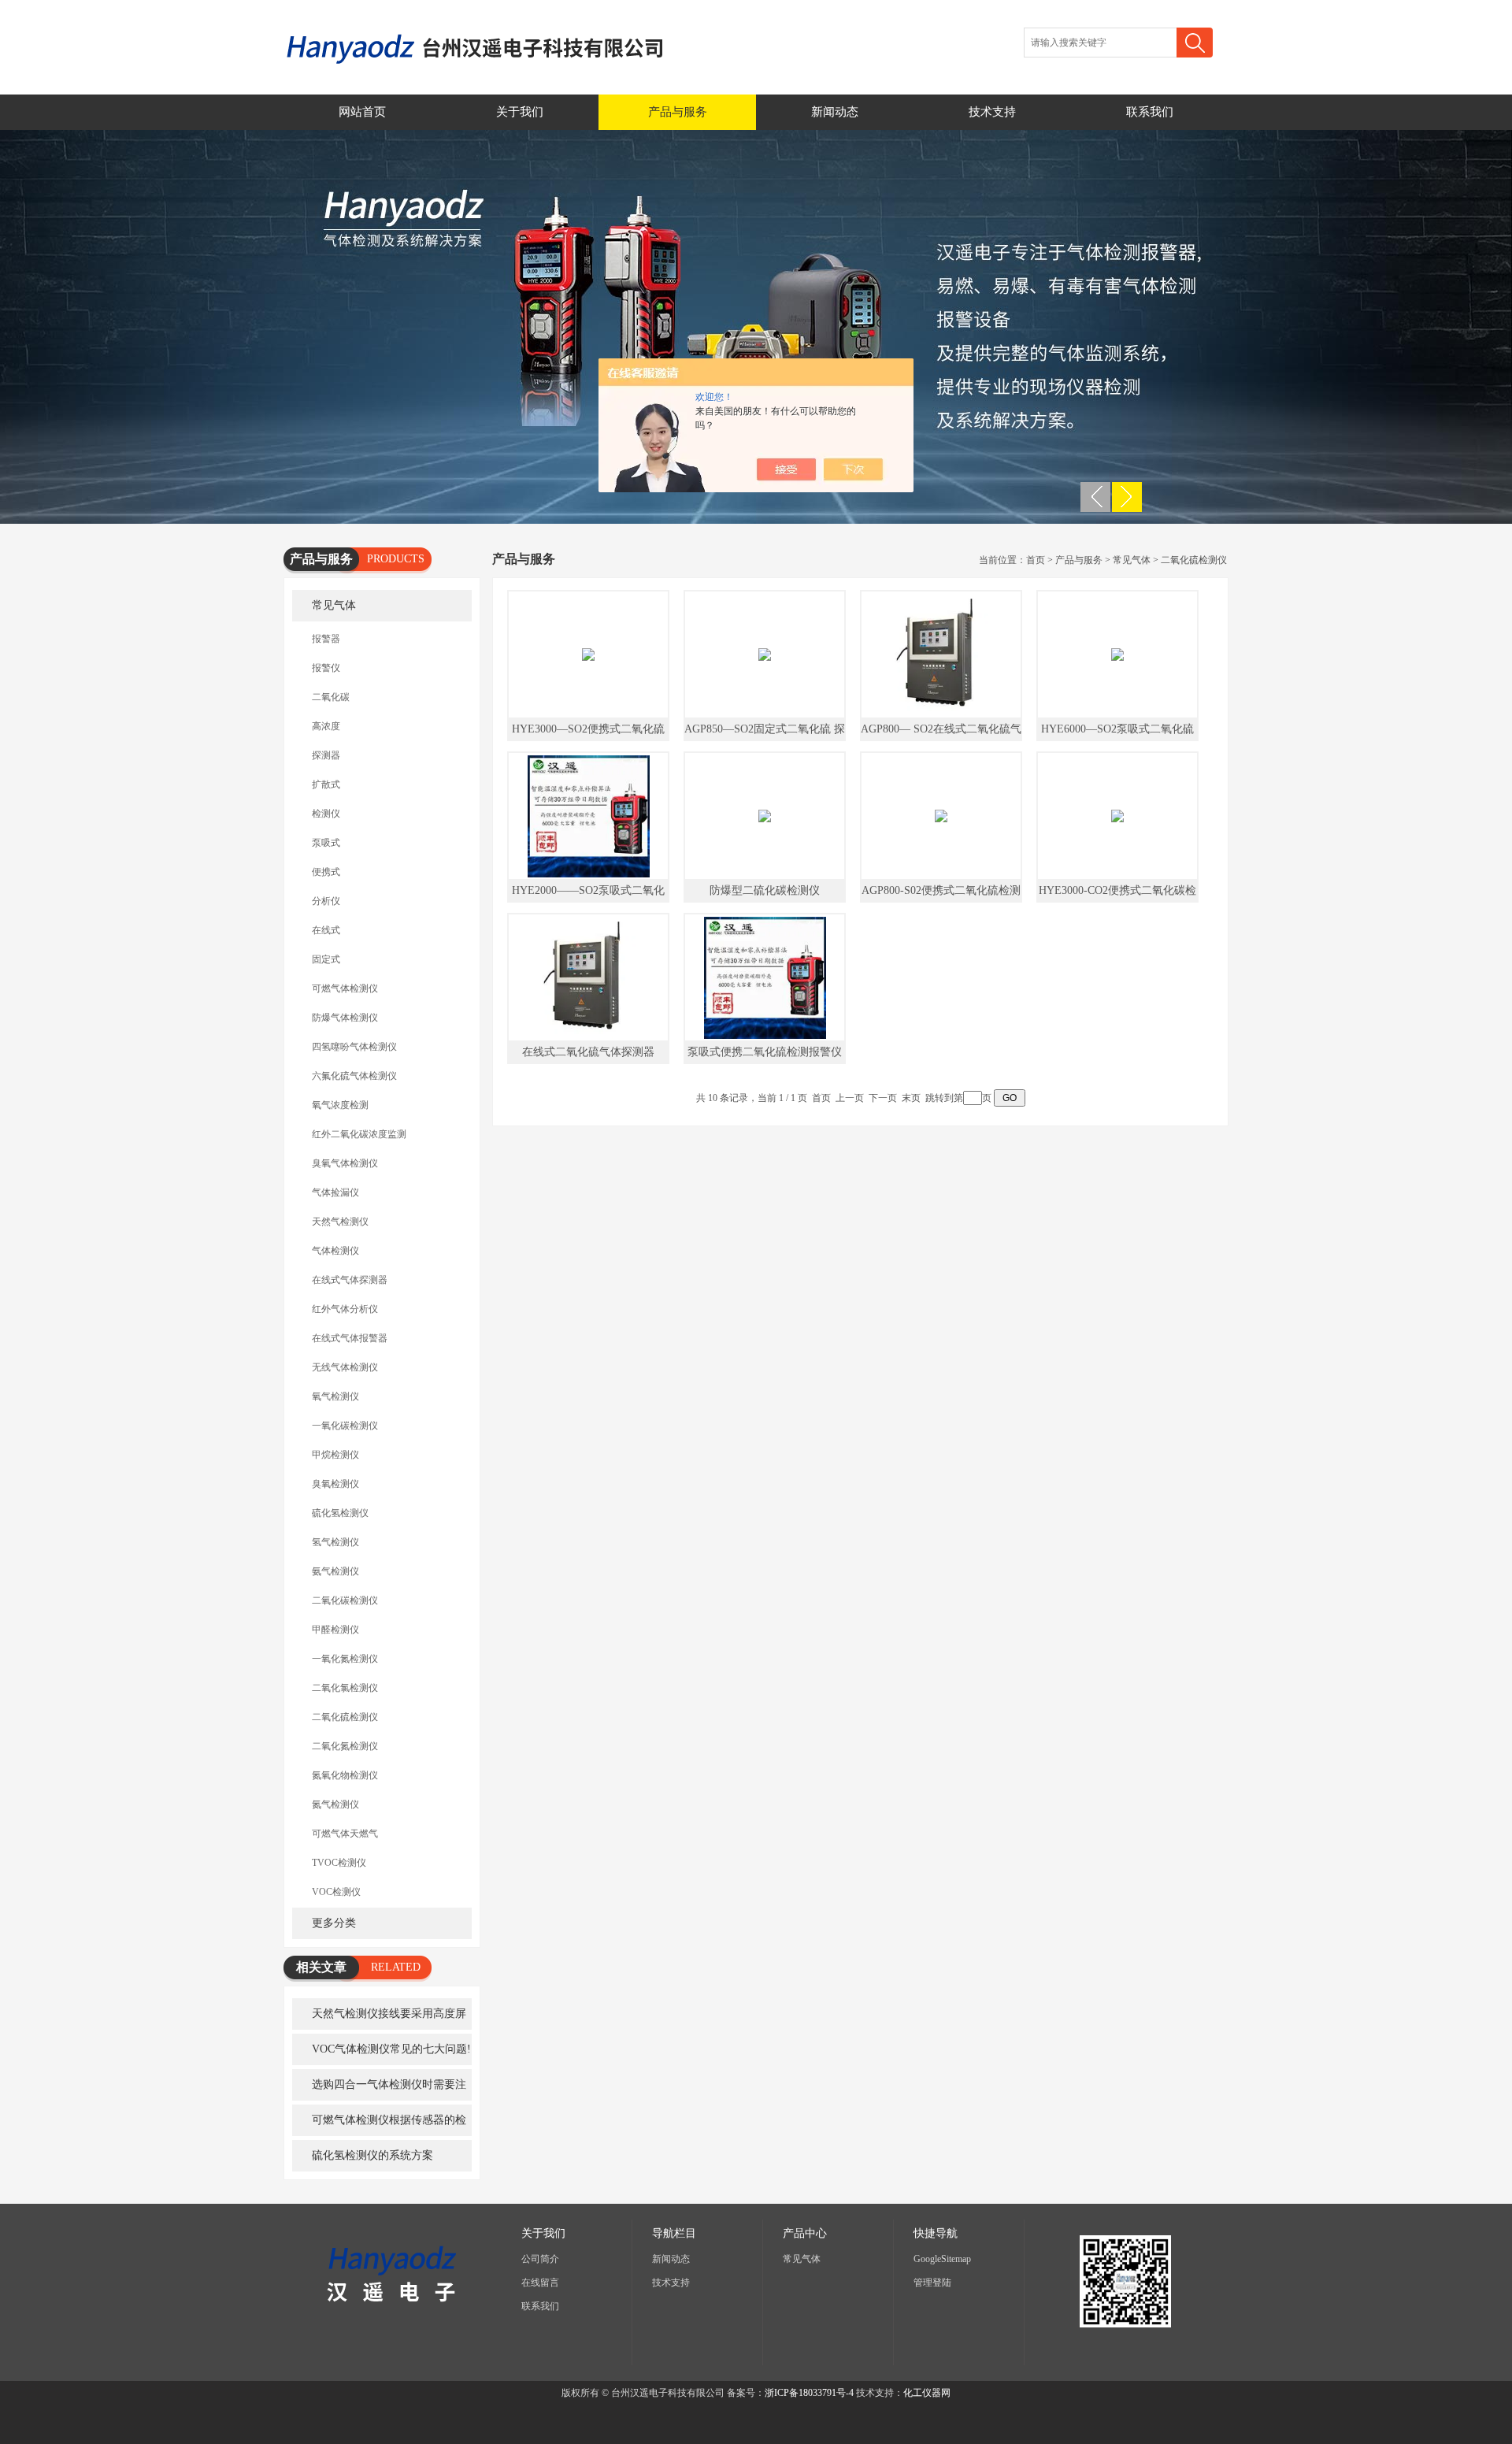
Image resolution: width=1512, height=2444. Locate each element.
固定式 (326, 959)
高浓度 (326, 726)
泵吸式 (326, 843)
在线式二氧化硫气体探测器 (588, 1052)
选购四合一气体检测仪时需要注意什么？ (379, 2090)
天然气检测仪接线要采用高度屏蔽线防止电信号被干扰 (379, 2019)
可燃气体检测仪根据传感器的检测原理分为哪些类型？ (379, 2125)
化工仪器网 (927, 2393)
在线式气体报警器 (350, 1338)
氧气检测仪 (335, 1396)
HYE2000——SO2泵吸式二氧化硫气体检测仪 (588, 894)
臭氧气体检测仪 (345, 1163)
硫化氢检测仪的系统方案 (372, 2155)
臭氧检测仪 (335, 1484)
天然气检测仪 (340, 1222)
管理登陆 (932, 2283)
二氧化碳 (331, 697)
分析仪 (326, 901)
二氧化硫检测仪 (345, 1717)
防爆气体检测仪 (345, 1018)
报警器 (326, 639)
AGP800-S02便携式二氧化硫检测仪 (941, 894)
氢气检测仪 (335, 1542)
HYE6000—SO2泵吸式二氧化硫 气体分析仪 (1117, 732)
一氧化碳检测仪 (345, 1426)
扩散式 (326, 784)
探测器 (326, 755)
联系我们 (1150, 112)
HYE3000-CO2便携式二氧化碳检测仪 (1117, 894)
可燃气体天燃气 (345, 1834)
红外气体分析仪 (345, 1309)
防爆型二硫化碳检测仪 (765, 890)
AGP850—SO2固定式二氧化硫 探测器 (765, 732)
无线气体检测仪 (345, 1367)
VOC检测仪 (336, 1892)
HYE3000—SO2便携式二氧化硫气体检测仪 (588, 732)
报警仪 (326, 668)
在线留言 (540, 2283)
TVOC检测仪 (339, 1863)
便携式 (326, 872)
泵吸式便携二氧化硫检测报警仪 (765, 1052)
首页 (1036, 560)
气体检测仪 (335, 1251)
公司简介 (540, 2259)
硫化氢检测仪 (340, 1513)
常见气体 (334, 605)
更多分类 (334, 1923)
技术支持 (992, 112)
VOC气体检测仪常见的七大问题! (391, 2049)
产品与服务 (678, 112)
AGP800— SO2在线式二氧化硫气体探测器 (941, 732)
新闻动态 (835, 112)
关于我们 (520, 112)
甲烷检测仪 (335, 1455)
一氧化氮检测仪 (345, 1659)
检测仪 (326, 814)
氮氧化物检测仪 (345, 1775)
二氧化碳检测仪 (345, 1600)
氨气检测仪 (335, 1571)
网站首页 (362, 112)
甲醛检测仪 (335, 1630)
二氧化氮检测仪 (345, 1746)
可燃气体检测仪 (345, 988)
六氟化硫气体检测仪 (354, 1076)
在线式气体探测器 (350, 1280)
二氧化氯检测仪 (345, 1688)
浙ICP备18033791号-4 (809, 2393)
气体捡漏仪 (335, 1192)
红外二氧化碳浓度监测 (359, 1134)
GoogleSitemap (942, 2259)
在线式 (326, 930)
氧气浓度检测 (340, 1105)
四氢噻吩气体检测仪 (354, 1047)
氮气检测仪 (335, 1804)
